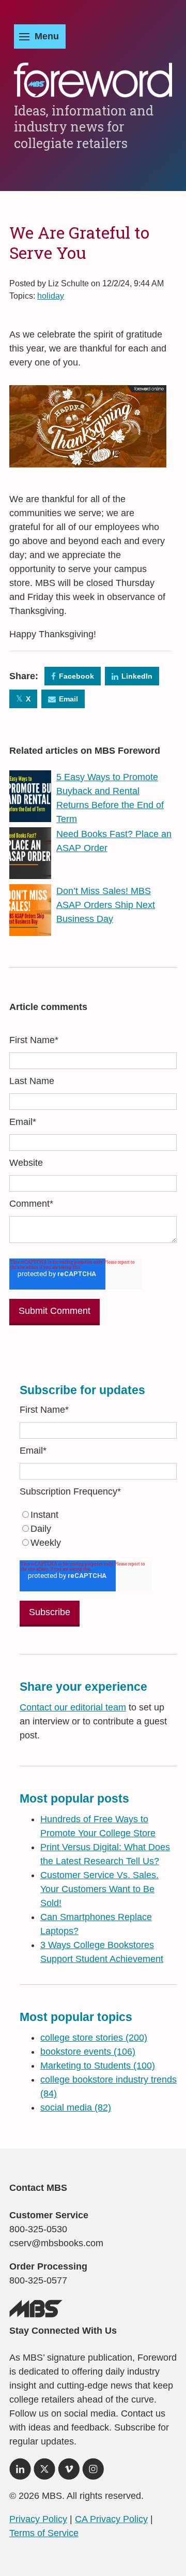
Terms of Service (44, 2533)
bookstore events (88, 2052)
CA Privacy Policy (111, 2519)
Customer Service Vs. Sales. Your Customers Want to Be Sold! (99, 1889)
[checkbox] (98, 1529)
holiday (51, 296)
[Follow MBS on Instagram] (93, 2472)
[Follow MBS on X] (44, 2472)
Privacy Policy (38, 2519)
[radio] (98, 1515)
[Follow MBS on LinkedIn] (20, 2472)
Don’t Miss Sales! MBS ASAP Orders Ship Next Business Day (106, 905)
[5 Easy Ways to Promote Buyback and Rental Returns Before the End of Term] (30, 815)
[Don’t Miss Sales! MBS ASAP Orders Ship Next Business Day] (30, 929)
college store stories (94, 2038)
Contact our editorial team (73, 1707)
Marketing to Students (98, 2066)
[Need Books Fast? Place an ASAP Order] (30, 872)
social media (76, 2107)
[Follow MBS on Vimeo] (69, 2472)
